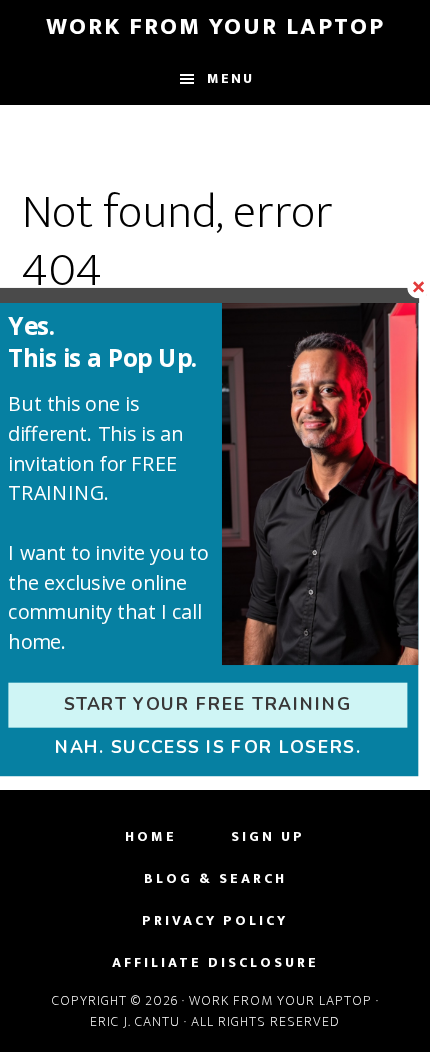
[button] (117, 341)
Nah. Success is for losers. (208, 746)
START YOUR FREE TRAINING (207, 705)
